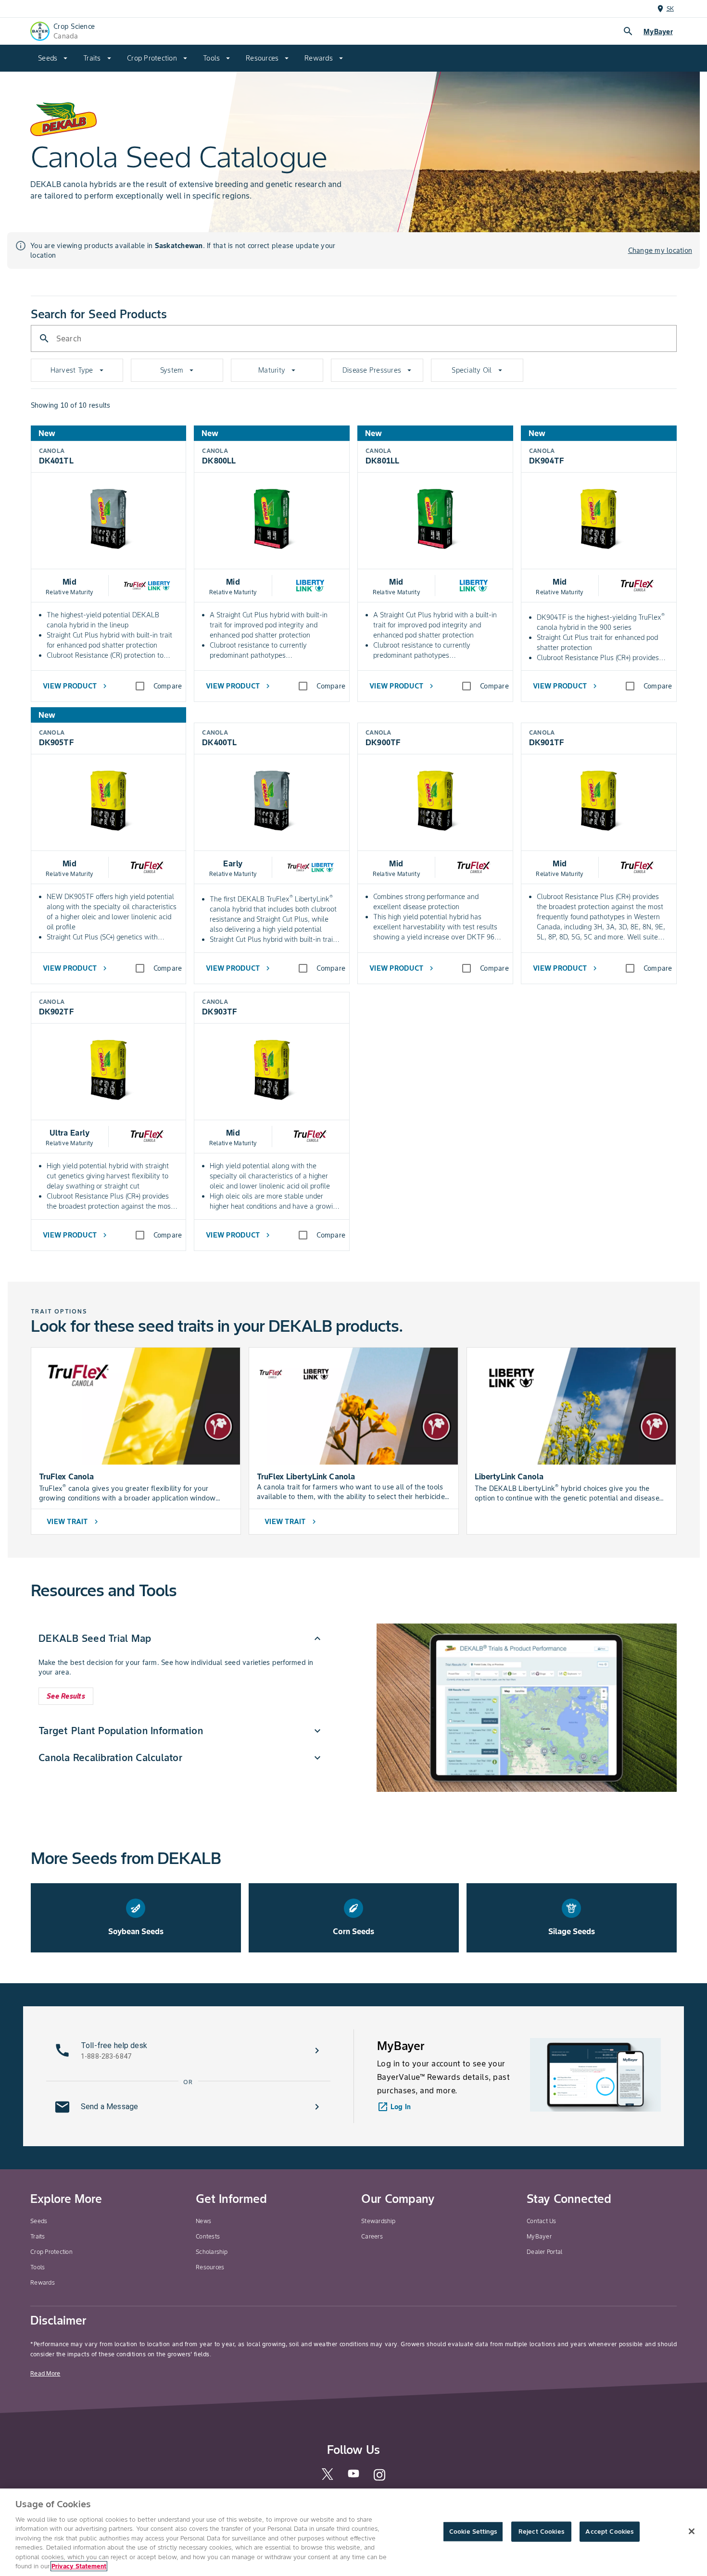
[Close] (692, 2531)
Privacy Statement (79, 2566)
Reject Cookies (541, 2532)
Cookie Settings (473, 2532)
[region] (353, 2532)
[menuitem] (53, 58)
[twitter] (328, 2478)
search (628, 31)
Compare (168, 686)
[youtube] (353, 2476)
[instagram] (379, 2479)
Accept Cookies (609, 2532)
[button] (181, 1638)
